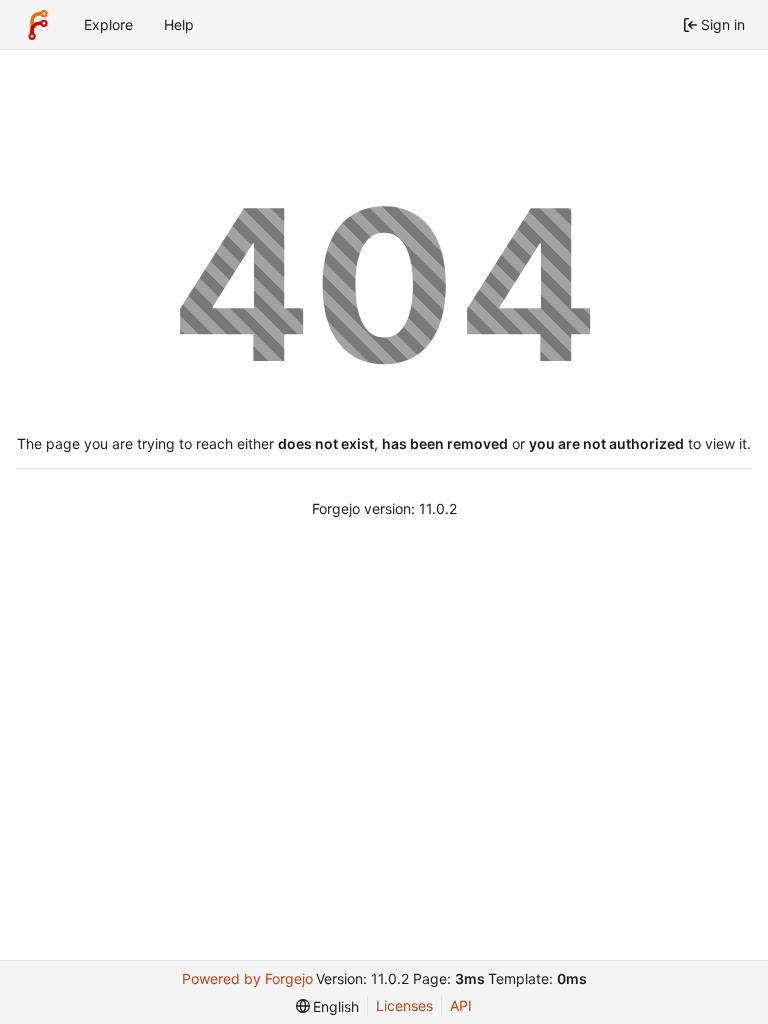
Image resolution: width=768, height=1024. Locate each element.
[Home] (38, 25)
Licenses (404, 1005)
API (461, 1005)
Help (179, 24)
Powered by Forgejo (247, 978)
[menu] (328, 1006)
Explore (108, 24)
